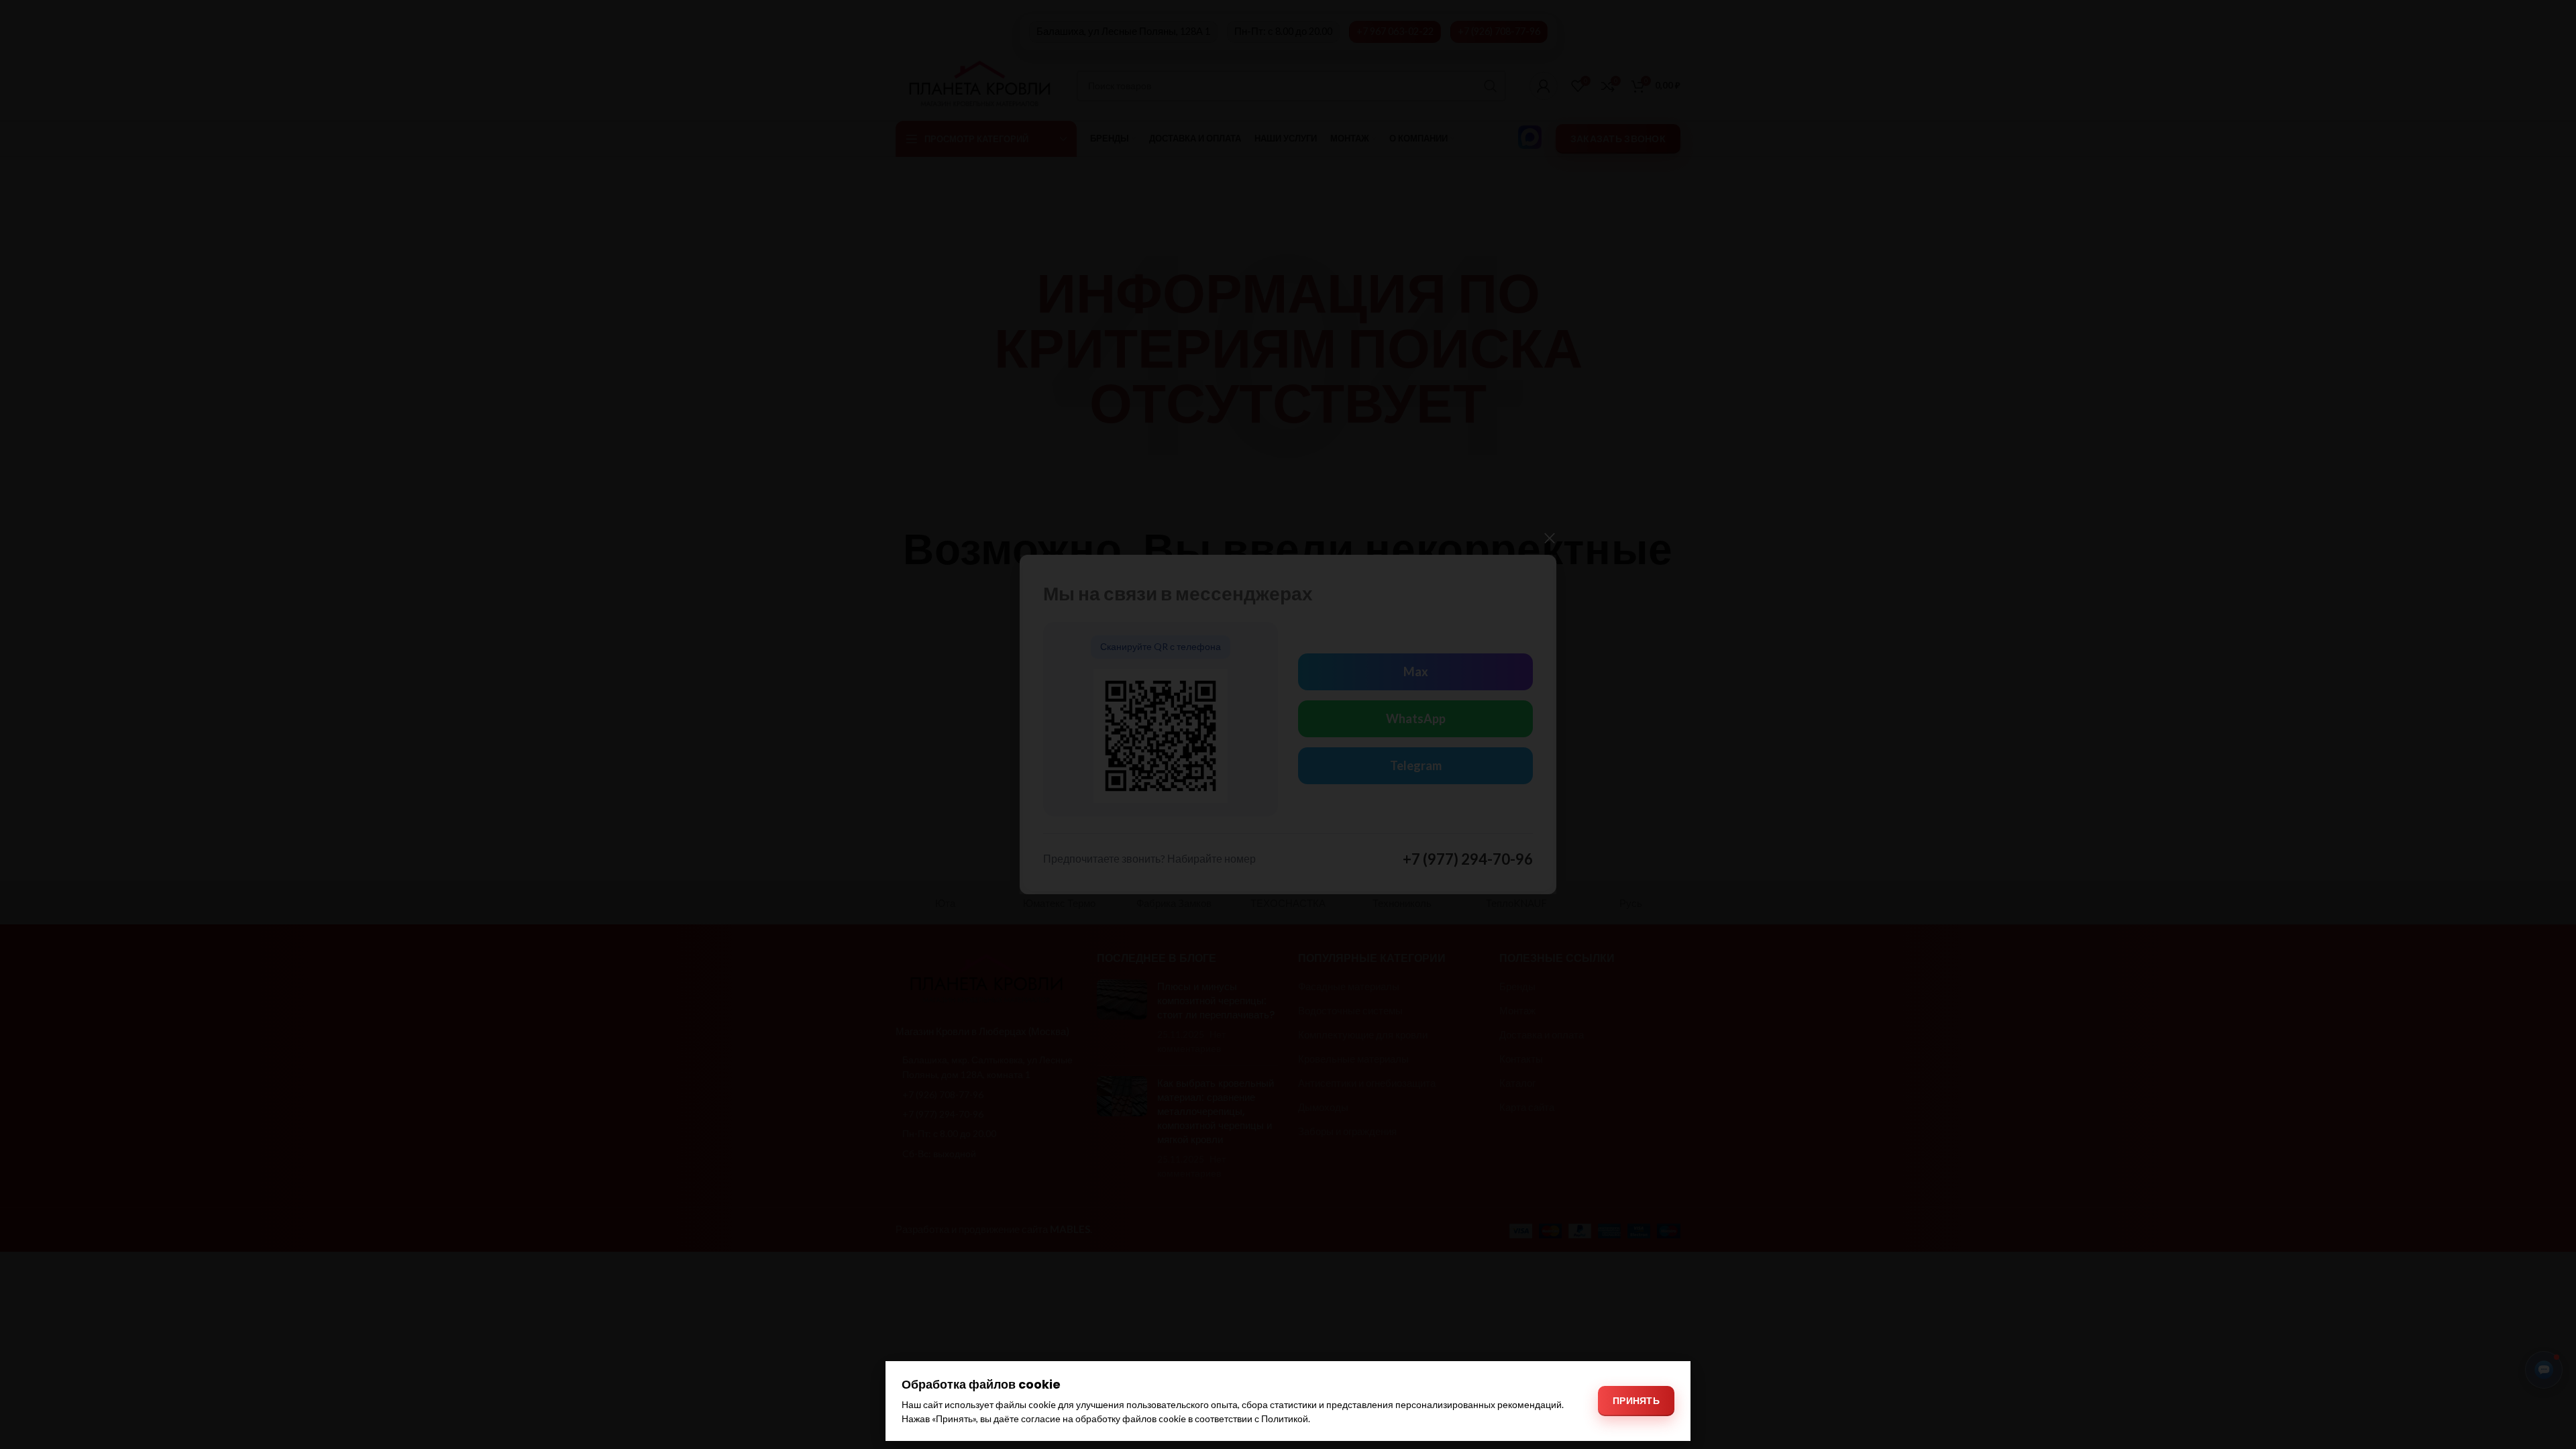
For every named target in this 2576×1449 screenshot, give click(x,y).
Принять (1636, 1400)
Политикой (1285, 1418)
